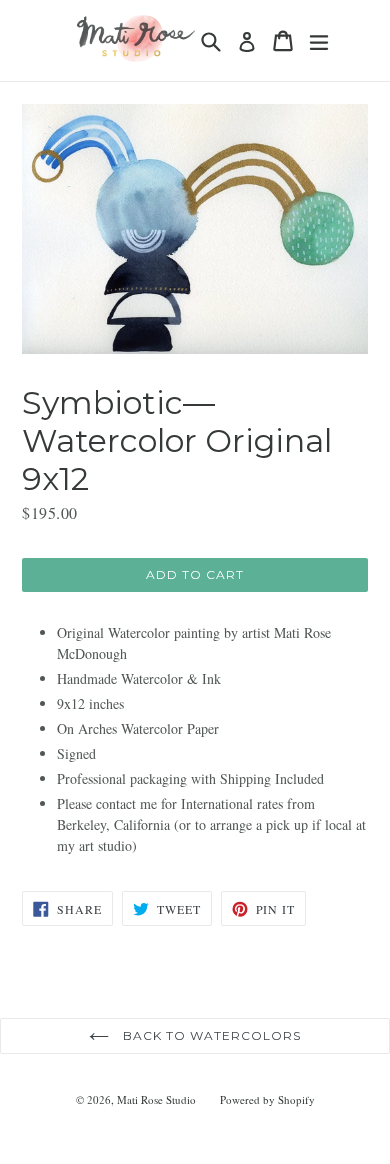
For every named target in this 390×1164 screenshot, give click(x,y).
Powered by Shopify (267, 1099)
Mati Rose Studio (156, 1099)
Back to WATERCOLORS (209, 1035)
